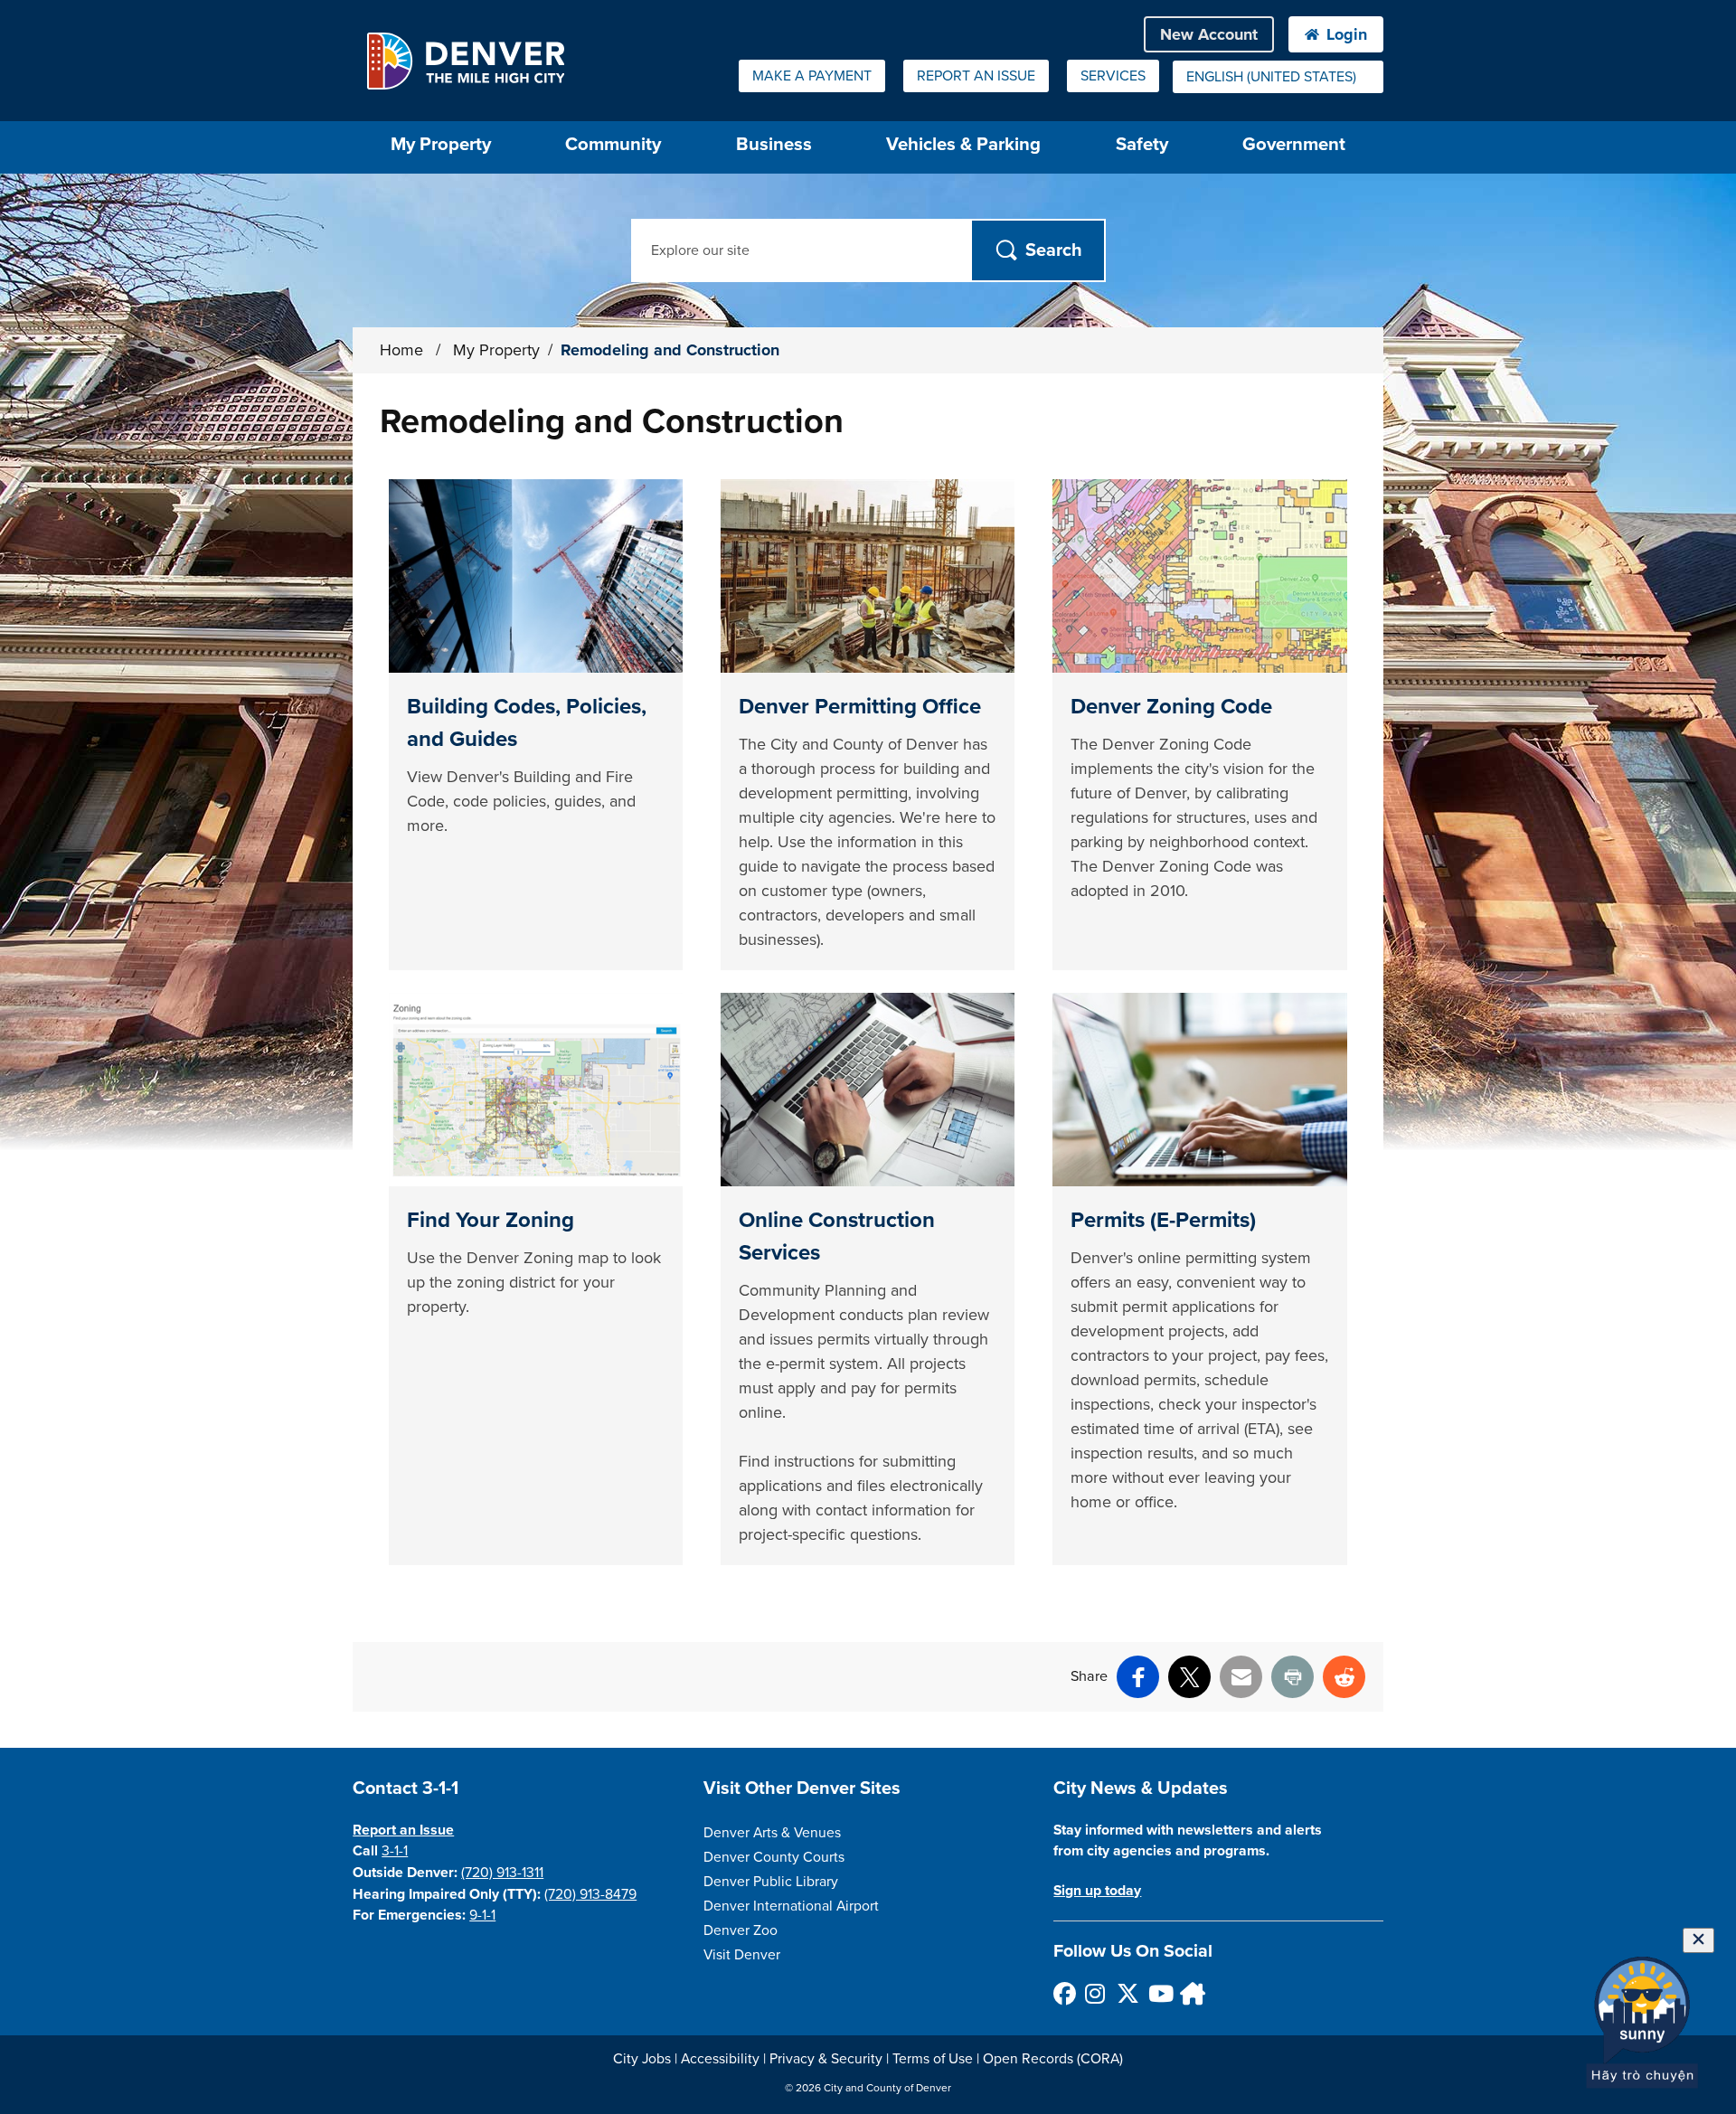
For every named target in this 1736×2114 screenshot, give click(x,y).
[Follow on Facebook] (1064, 1993)
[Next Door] (1190, 1993)
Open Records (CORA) (1053, 2059)
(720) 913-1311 (502, 1873)
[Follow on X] (1127, 1993)
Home (401, 350)
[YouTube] (1159, 1993)
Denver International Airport (791, 1906)
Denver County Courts (774, 1857)
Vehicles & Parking (963, 144)
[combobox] (1278, 77)
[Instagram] (1095, 1993)
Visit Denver (742, 1955)
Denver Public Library (771, 1882)
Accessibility (720, 2059)
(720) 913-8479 (590, 1894)
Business (774, 144)
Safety (1142, 144)
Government (1294, 144)
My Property (496, 350)
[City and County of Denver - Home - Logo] (465, 61)
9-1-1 (482, 1915)
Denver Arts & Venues (772, 1833)
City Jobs (642, 2059)
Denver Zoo (741, 1930)
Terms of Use (933, 2059)
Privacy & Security (826, 2059)
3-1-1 (395, 1851)
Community (613, 144)
